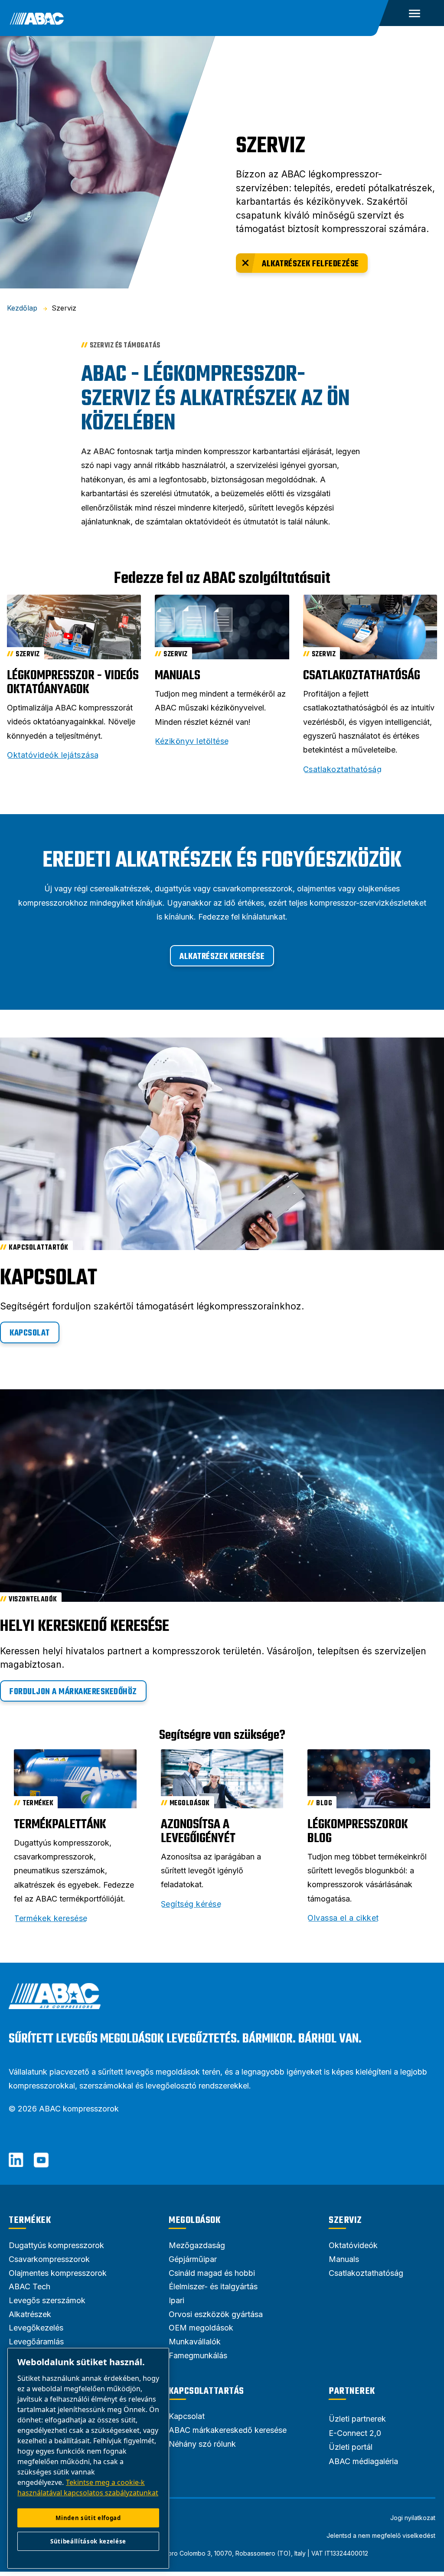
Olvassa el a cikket (343, 1918)
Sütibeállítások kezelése (88, 2541)
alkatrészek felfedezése (310, 264)
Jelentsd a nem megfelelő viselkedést (381, 2536)
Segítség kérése (191, 1904)
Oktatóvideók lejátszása (53, 755)
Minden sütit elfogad (88, 2518)
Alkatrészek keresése (222, 957)
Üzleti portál (351, 2447)
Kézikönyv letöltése (192, 741)
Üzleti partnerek (357, 2419)
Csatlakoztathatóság (362, 676)
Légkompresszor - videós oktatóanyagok (73, 683)
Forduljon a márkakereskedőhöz (73, 1692)
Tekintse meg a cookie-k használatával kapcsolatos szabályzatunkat (88, 2488)
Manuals (178, 676)
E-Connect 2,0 (355, 2433)
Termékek (30, 2220)
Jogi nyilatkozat (413, 2518)
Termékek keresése (51, 1918)
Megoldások (194, 2220)
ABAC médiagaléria (363, 2461)
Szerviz (345, 2220)
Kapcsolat (30, 1333)
